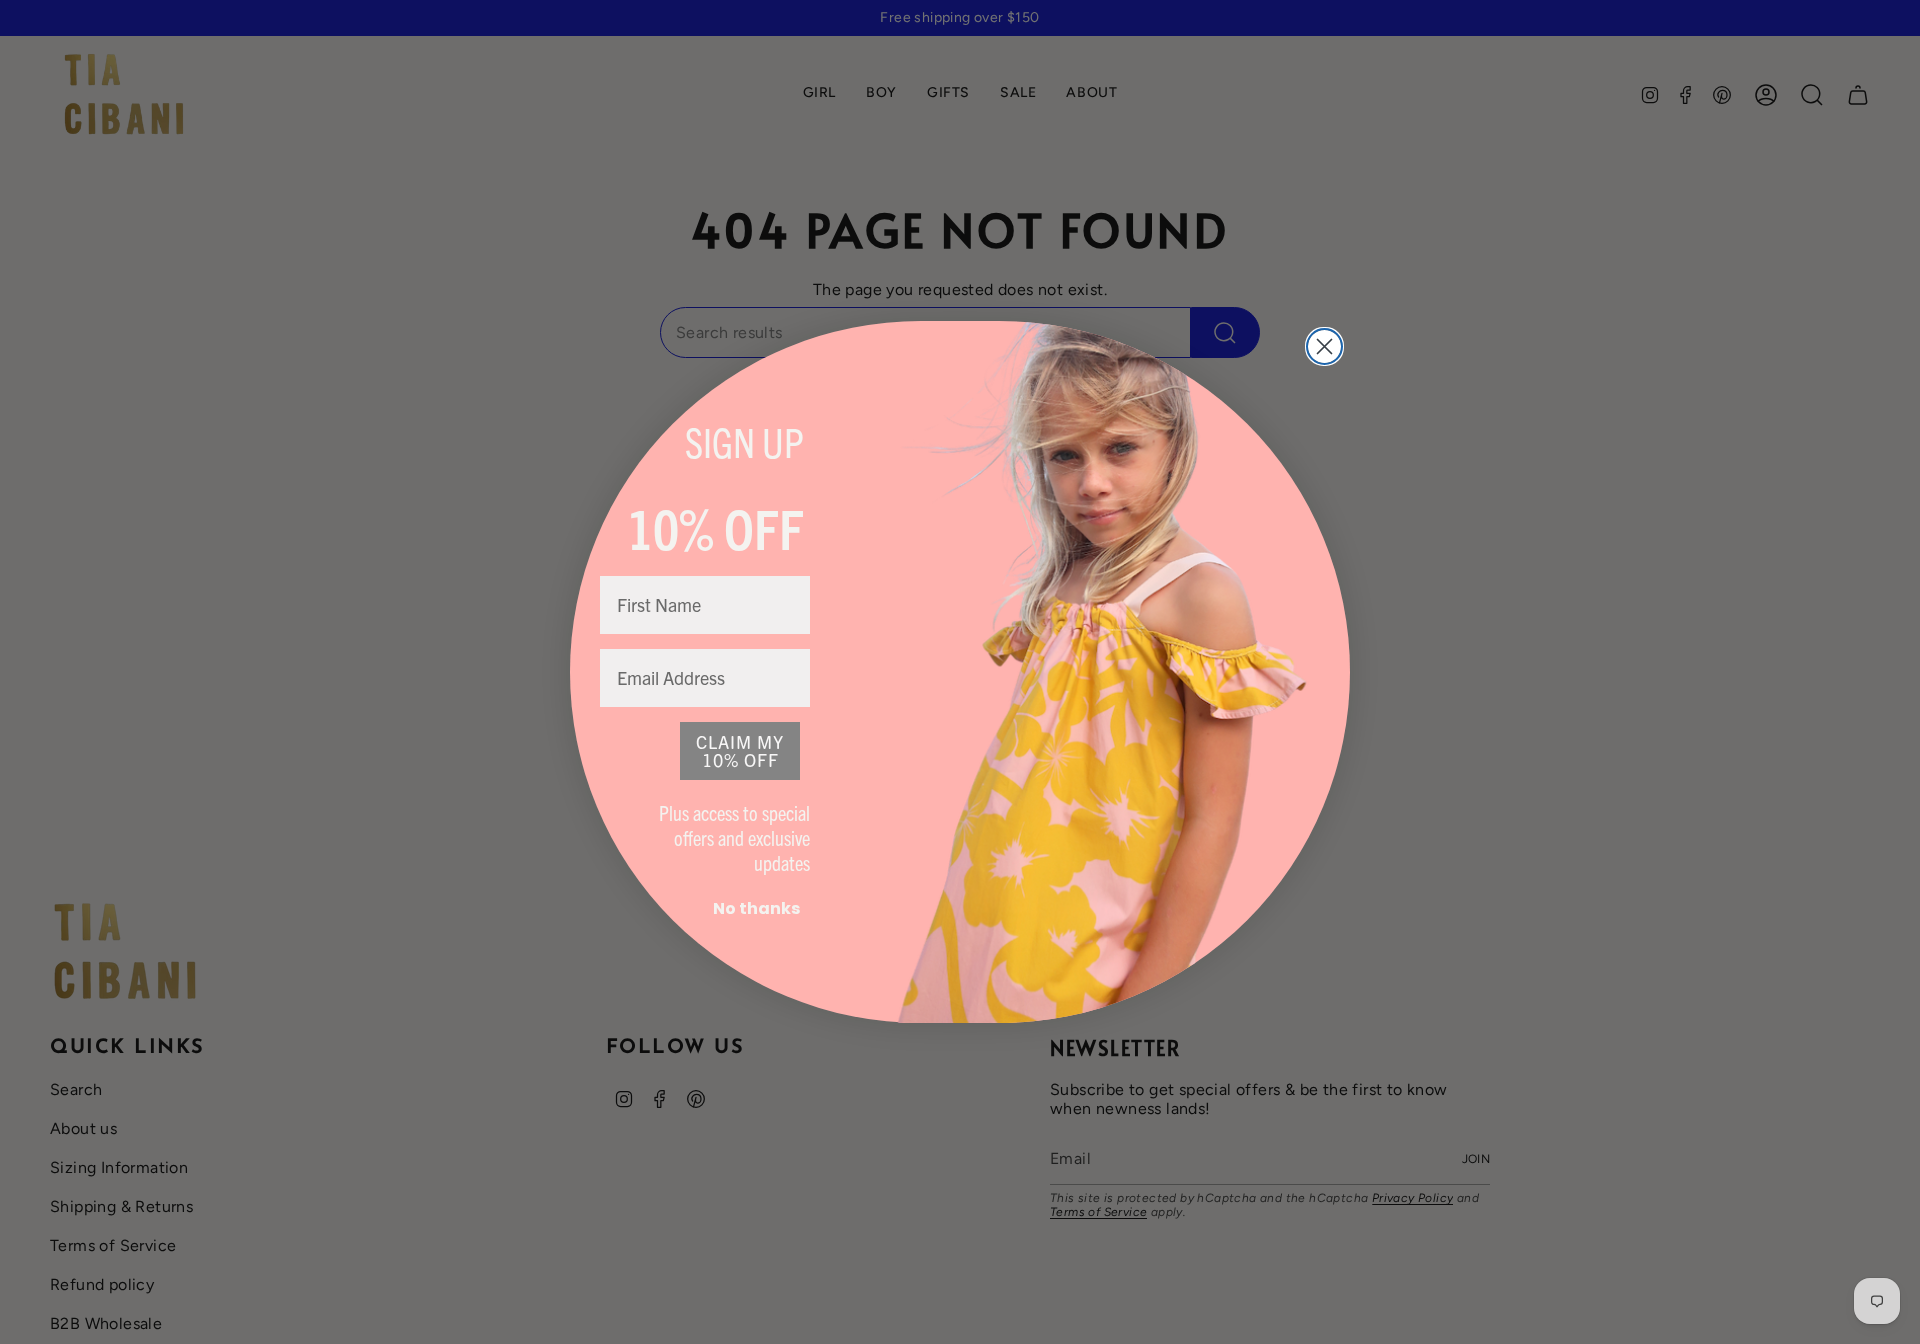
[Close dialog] (1324, 346)
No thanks (756, 908)
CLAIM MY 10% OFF (740, 750)
